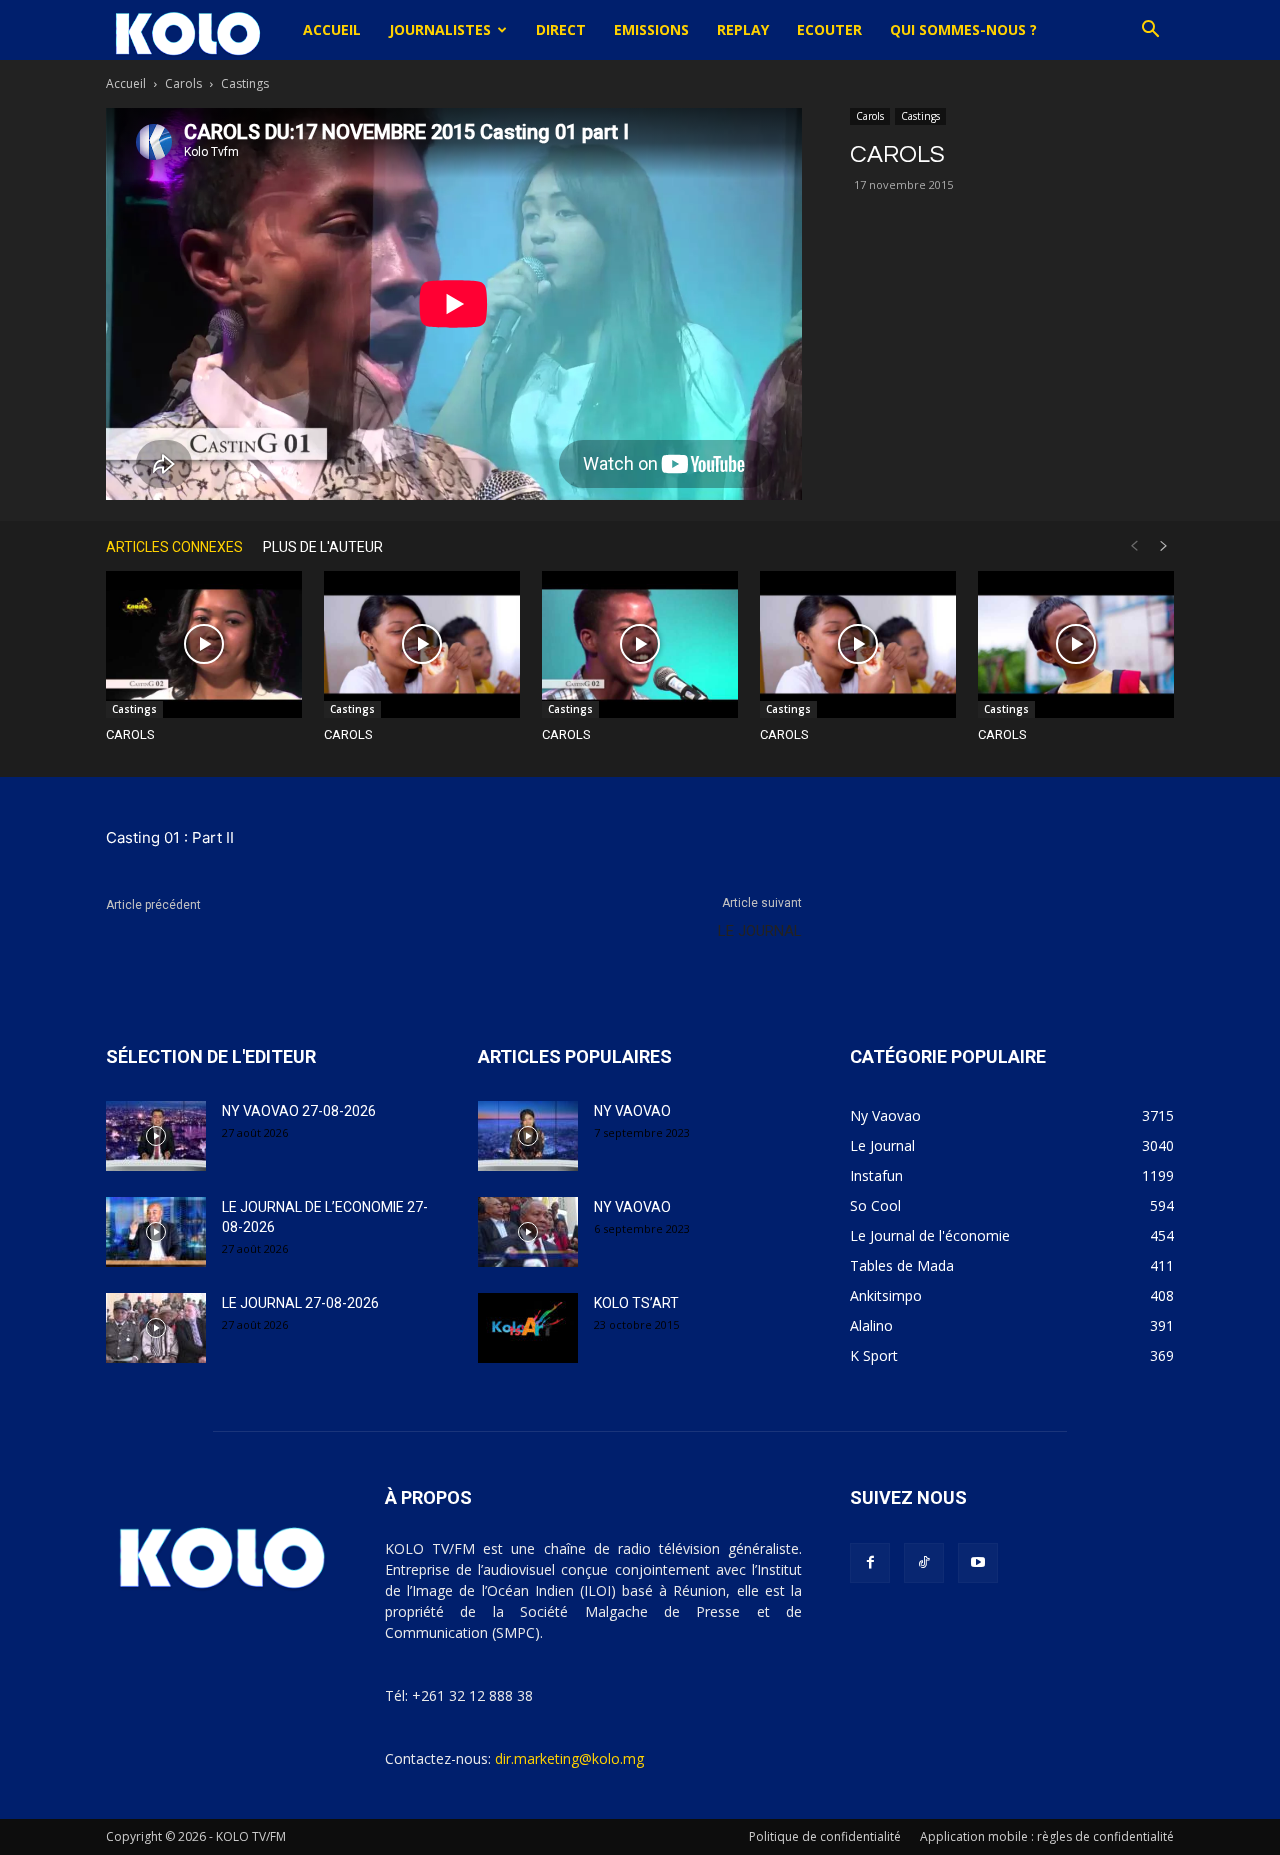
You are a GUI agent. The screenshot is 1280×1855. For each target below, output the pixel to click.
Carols (183, 83)
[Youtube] (978, 1563)
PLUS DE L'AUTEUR (323, 547)
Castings (920, 116)
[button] (1150, 31)
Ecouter (829, 29)
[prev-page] (1134, 546)
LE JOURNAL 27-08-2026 (300, 1303)
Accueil (332, 29)
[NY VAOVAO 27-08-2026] (156, 1136)
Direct (561, 29)
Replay (743, 29)
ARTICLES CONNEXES (174, 547)
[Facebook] (870, 1563)
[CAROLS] (204, 644)
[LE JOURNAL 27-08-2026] (156, 1328)
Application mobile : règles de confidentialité (1047, 1836)
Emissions (651, 29)
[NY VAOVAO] (528, 1136)
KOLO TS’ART (636, 1303)
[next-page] (1164, 546)
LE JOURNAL (760, 931)
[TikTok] (924, 1563)
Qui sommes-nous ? (963, 29)
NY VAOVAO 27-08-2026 (299, 1111)
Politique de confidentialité (825, 1836)
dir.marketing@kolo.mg (569, 1758)
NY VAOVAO (632, 1111)
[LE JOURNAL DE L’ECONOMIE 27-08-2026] (156, 1232)
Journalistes (440, 29)
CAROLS (130, 734)
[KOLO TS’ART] (528, 1328)
